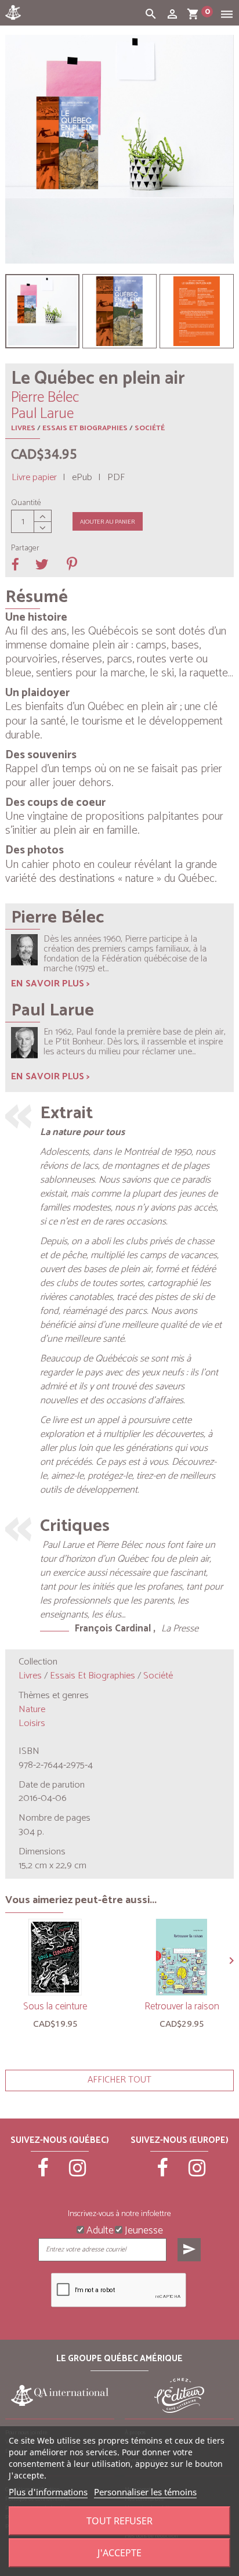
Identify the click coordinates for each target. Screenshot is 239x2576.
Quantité (26, 503)
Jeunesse (143, 2229)
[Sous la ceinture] (55, 1957)
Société (150, 428)
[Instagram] (77, 2173)
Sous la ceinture (55, 2006)
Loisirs (32, 1723)
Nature (32, 1709)
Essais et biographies (85, 428)
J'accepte (119, 2553)
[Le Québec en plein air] (42, 311)
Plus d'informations (48, 2492)
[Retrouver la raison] (182, 1957)
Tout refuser (119, 2521)
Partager (25, 549)
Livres (23, 428)
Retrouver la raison (182, 2006)
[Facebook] (43, 2173)
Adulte (99, 2229)
